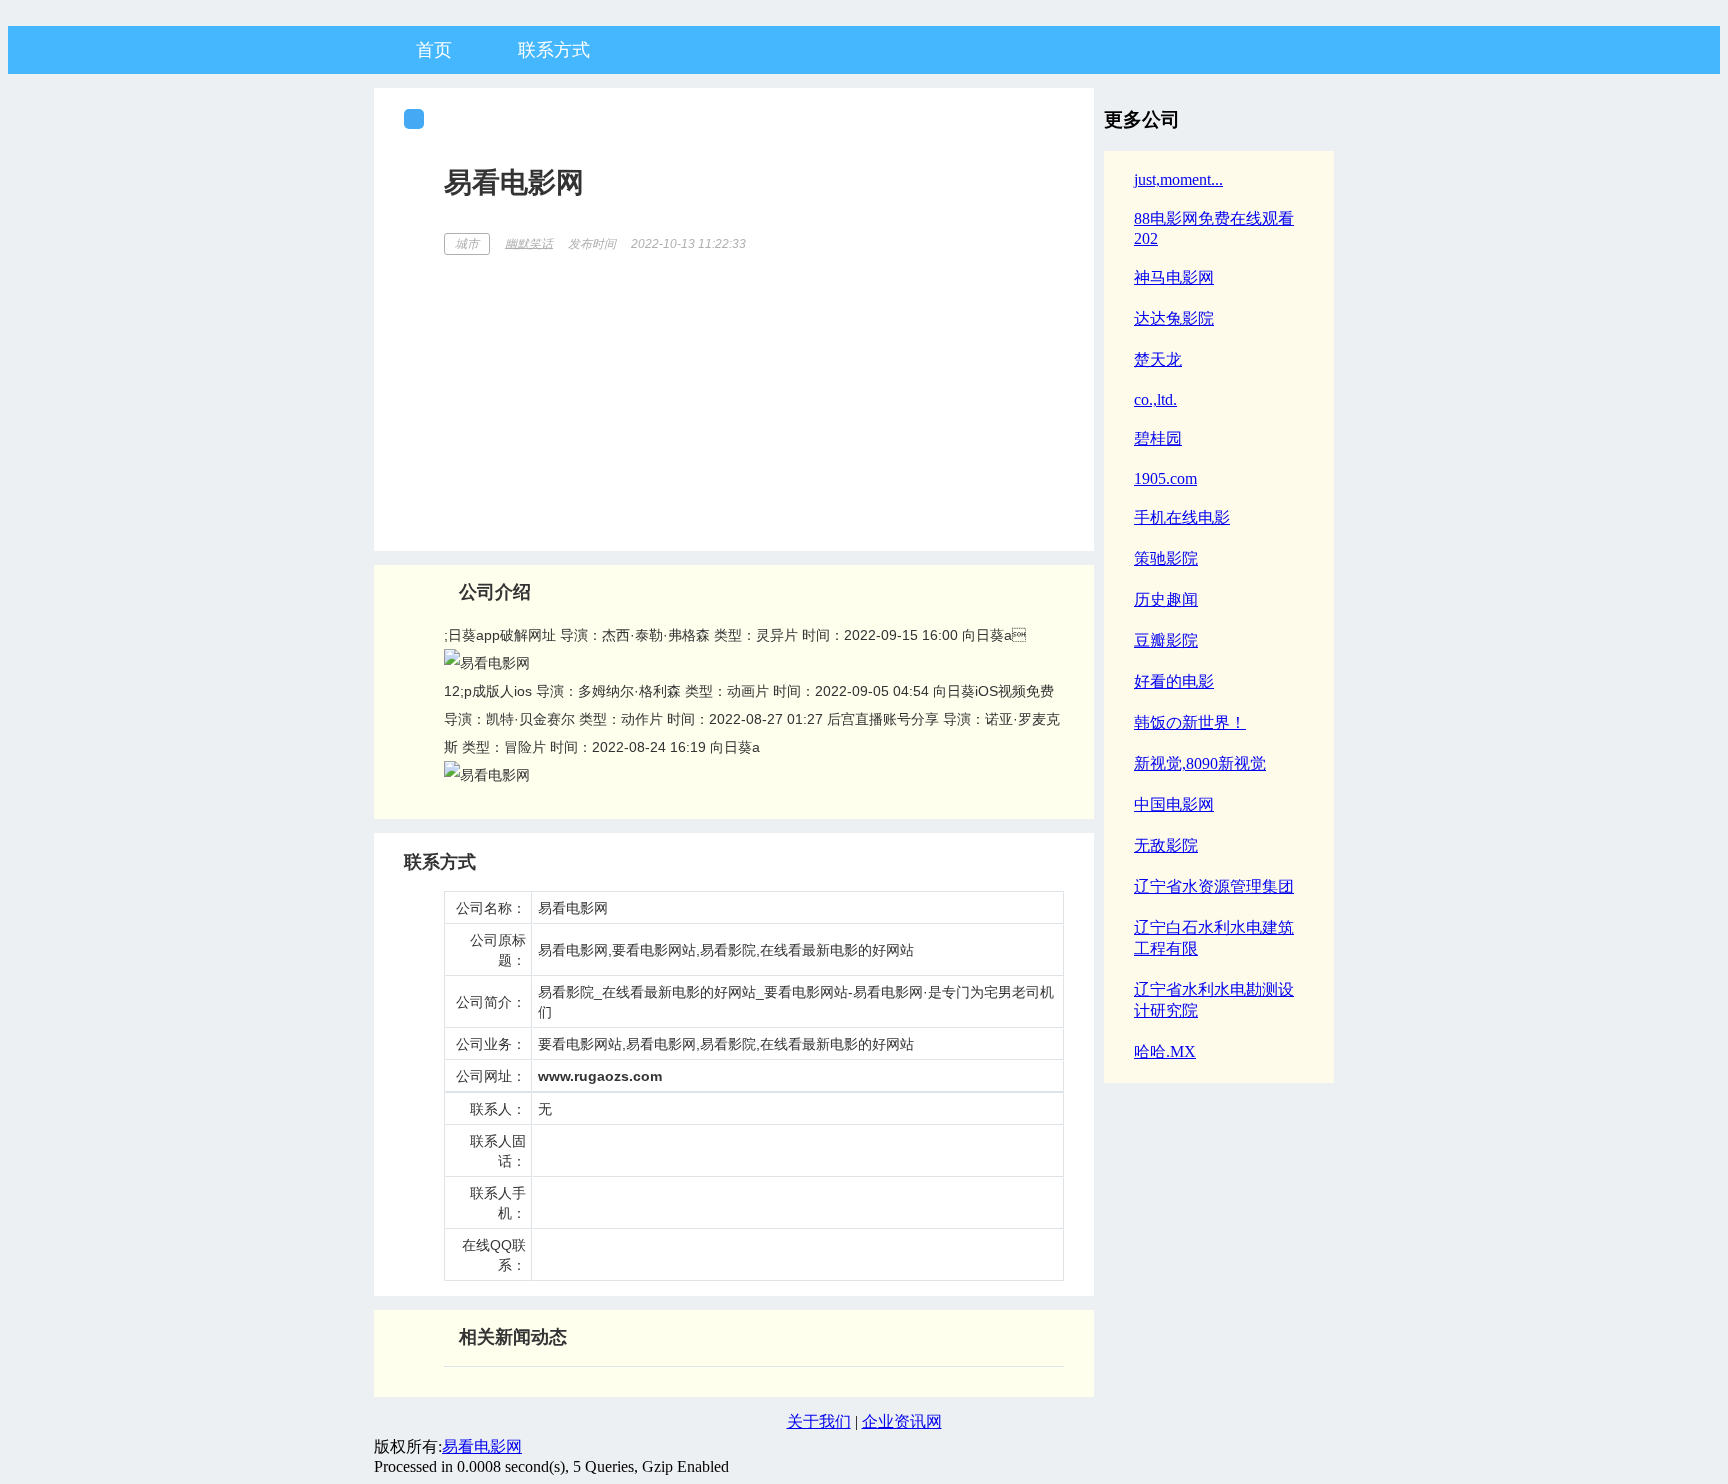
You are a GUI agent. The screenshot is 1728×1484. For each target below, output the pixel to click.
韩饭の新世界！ (1190, 722)
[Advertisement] (754, 396)
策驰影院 (1166, 558)
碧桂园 (1158, 438)
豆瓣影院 (1166, 640)
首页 (434, 50)
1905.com (1165, 478)
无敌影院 (1166, 845)
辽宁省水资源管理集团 (1214, 886)
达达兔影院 (1174, 318)
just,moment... (1178, 179)
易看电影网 (482, 1446)
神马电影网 (1174, 277)
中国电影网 (1174, 804)
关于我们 (819, 1421)
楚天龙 (1158, 359)
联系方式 (554, 50)
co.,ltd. (1155, 399)
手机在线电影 (1182, 517)
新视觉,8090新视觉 (1200, 763)
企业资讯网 (902, 1421)
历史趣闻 (1166, 599)
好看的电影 (1174, 681)
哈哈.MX (1165, 1051)
